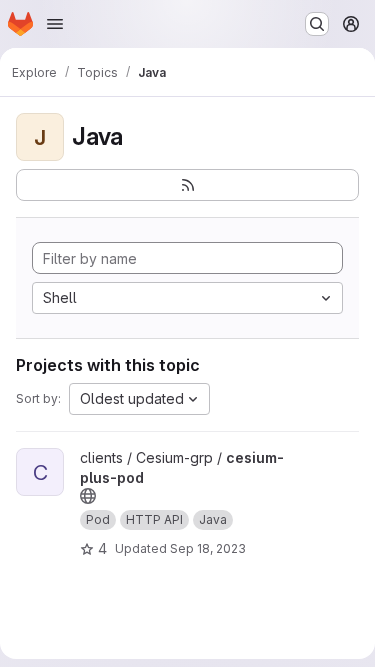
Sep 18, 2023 (208, 548)
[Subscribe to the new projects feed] (187, 185)
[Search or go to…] (317, 24)
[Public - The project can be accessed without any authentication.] (88, 496)
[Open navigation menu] (55, 24)
